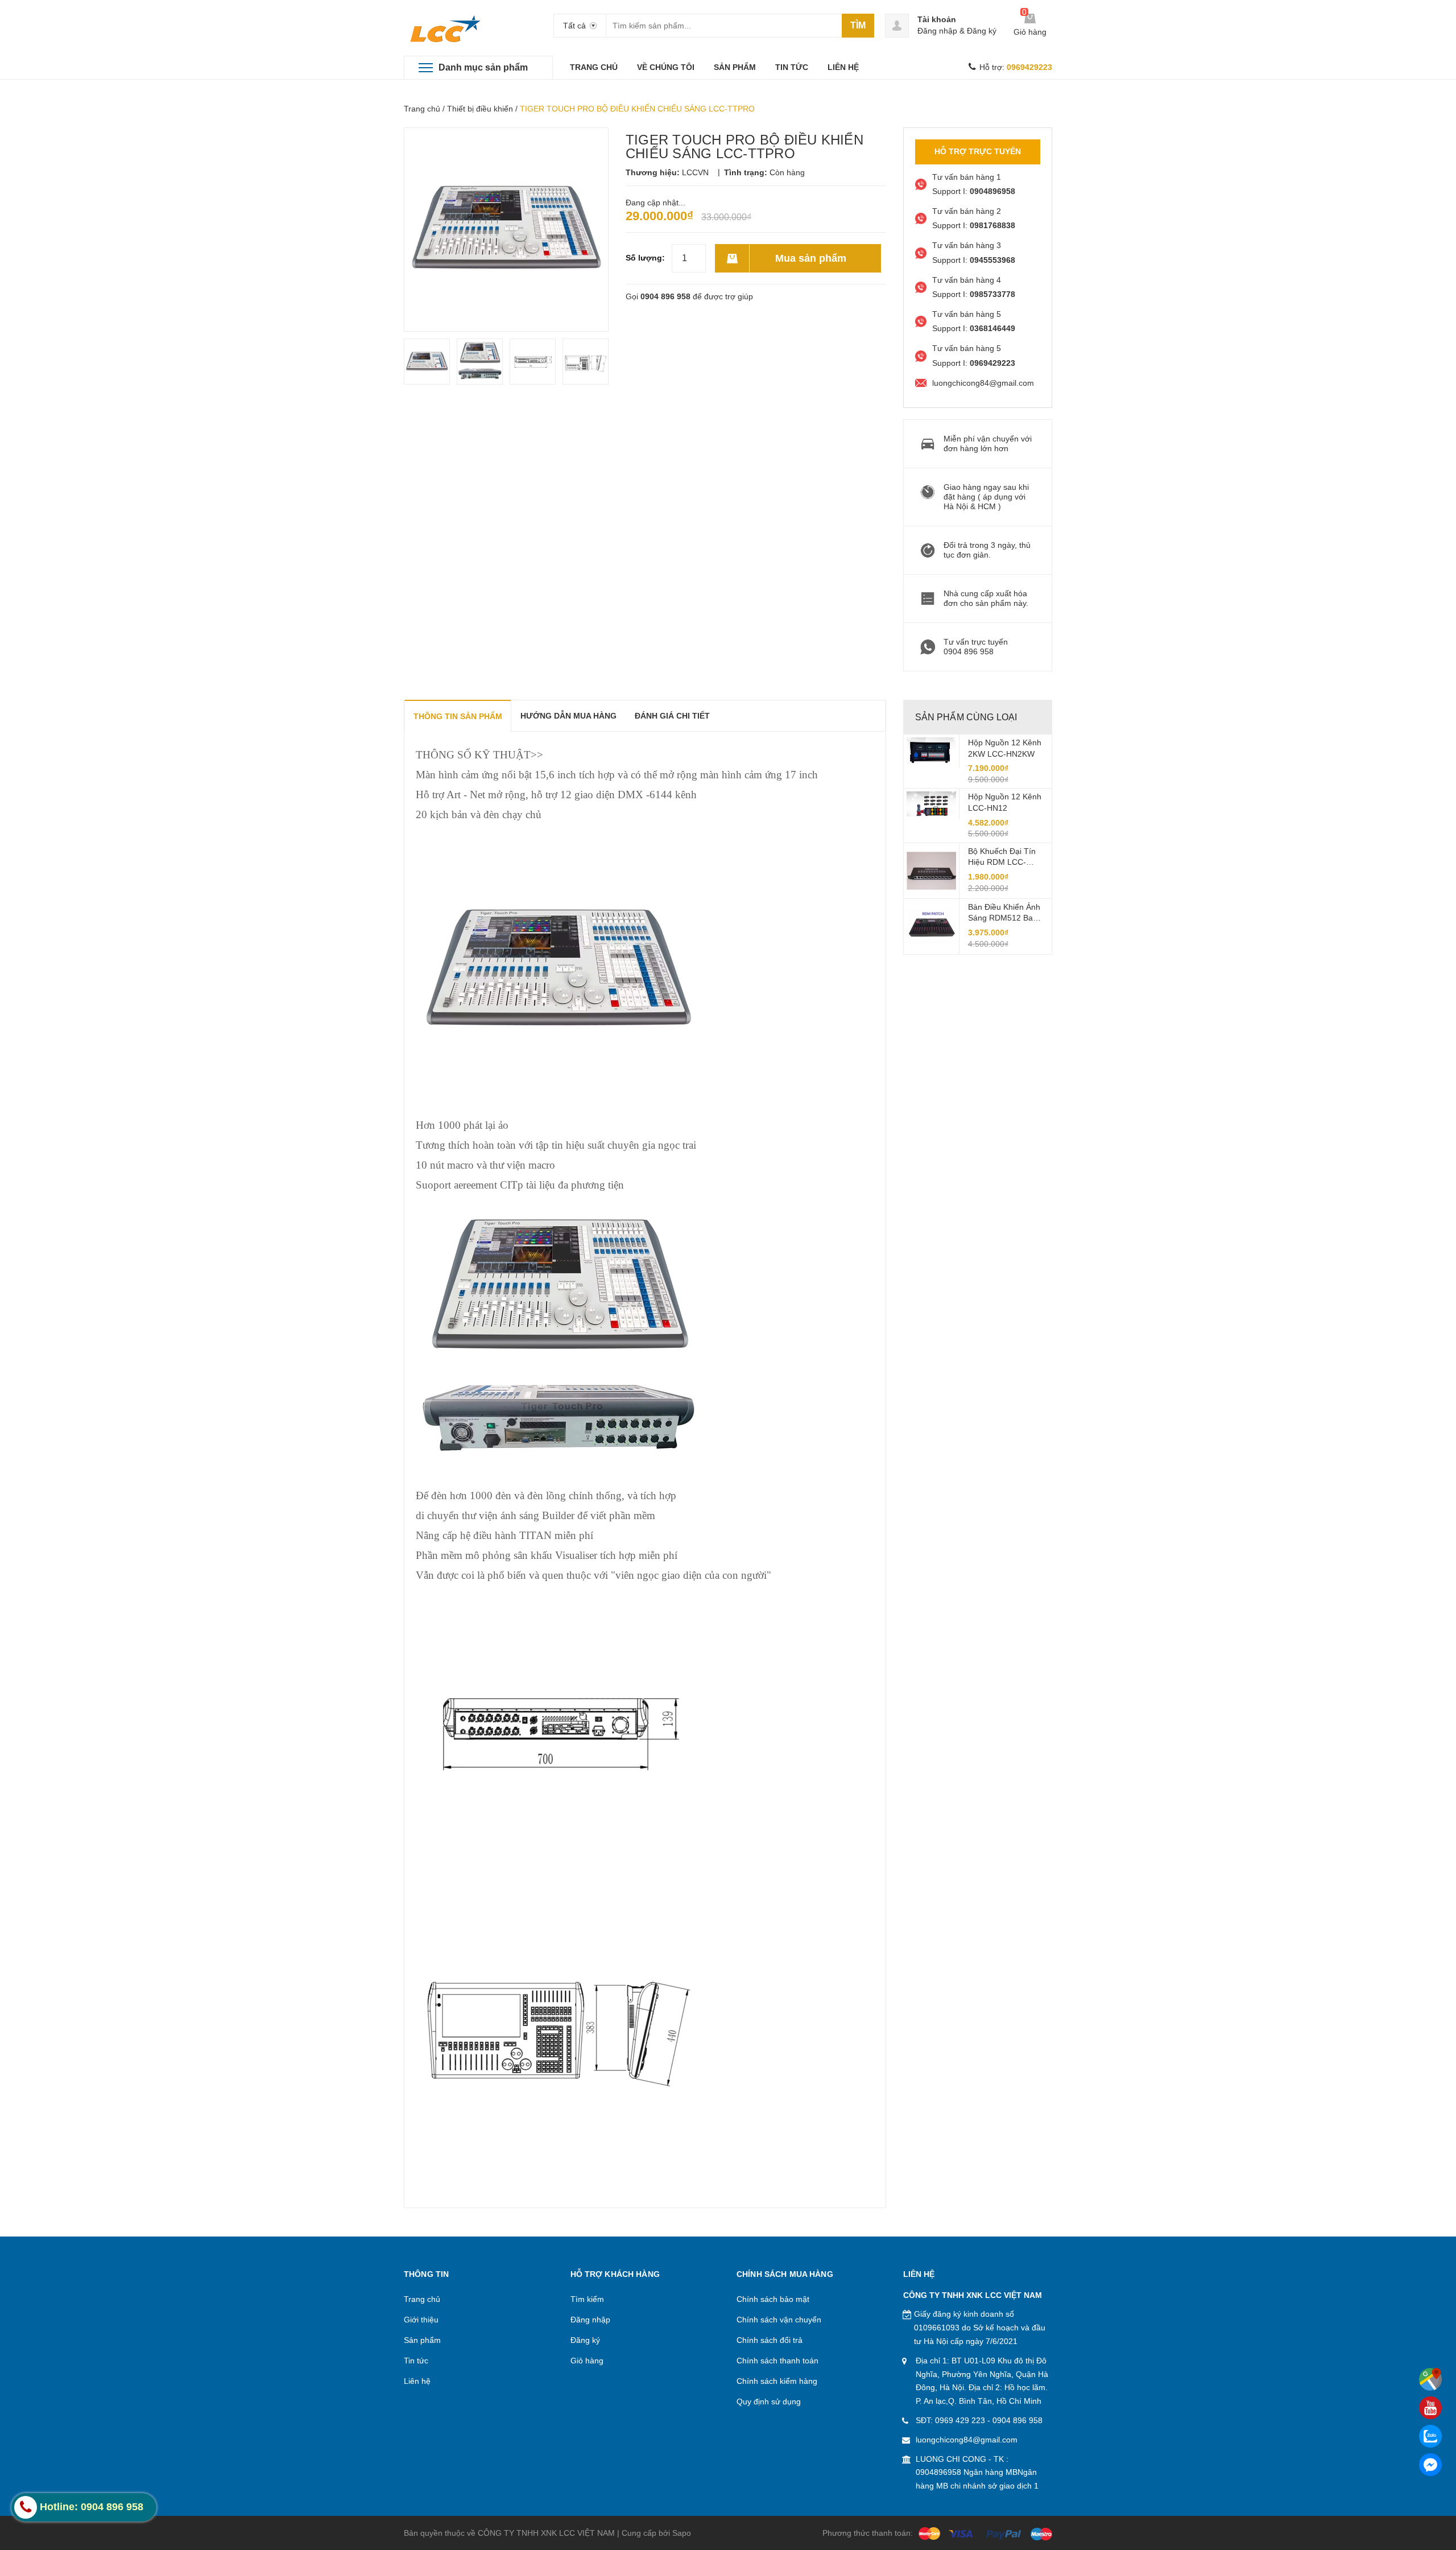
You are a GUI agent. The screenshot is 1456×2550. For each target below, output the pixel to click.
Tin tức (416, 2361)
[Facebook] (1430, 2465)
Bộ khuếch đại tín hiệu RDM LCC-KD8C (1002, 857)
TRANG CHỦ (594, 67)
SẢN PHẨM (735, 67)
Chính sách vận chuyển (779, 2320)
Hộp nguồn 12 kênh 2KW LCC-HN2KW (1005, 748)
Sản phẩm (422, 2340)
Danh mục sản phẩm (483, 67)
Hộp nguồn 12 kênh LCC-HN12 (1005, 802)
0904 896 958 (665, 296)
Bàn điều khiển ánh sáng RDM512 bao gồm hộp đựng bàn (1005, 913)
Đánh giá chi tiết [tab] (672, 716)
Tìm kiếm (587, 2299)
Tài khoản (937, 19)
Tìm (858, 25)
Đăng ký (982, 31)
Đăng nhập (937, 31)
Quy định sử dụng (769, 2402)
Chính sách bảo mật (773, 2299)
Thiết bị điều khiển (480, 109)
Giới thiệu (421, 2320)
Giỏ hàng (587, 2361)
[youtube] (1430, 2408)
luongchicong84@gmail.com (967, 2440)
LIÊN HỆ (843, 67)
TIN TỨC (792, 67)
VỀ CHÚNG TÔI (666, 67)
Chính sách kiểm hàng (777, 2381)
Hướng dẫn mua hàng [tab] (568, 716)
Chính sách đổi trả (770, 2340)
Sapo (682, 2533)
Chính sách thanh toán (777, 2361)
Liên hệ (417, 2381)
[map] (1430, 2379)
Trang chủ (422, 109)
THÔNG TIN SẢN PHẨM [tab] (458, 716)
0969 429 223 (960, 2420)
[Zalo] (1430, 2436)
